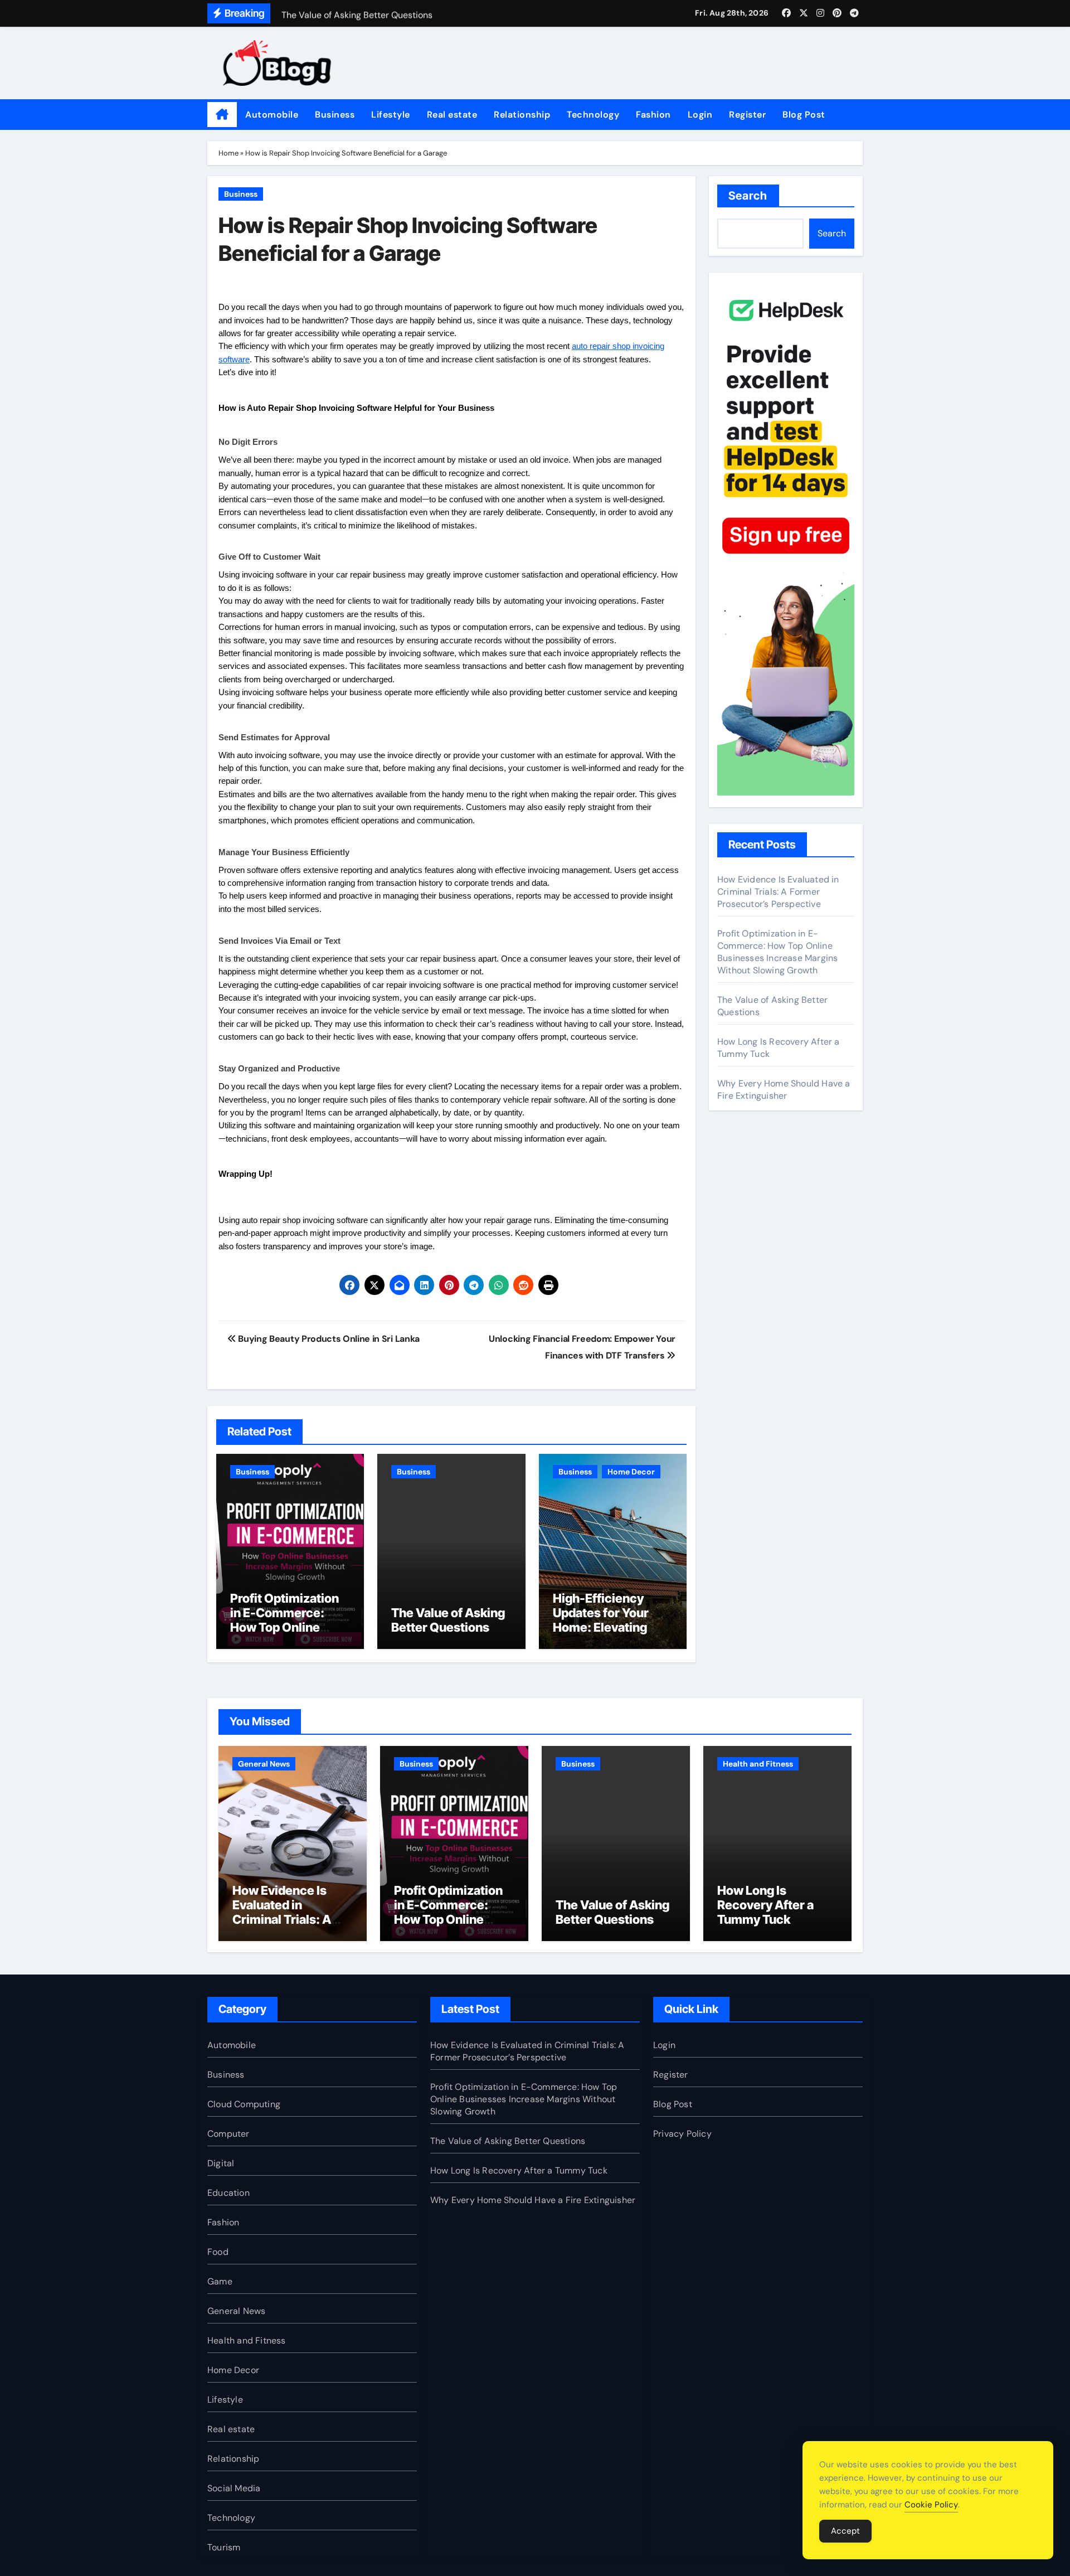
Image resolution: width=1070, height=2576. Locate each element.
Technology (593, 115)
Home (228, 153)
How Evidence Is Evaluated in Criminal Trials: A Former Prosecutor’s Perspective (778, 892)
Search (748, 196)
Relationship (522, 115)
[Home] (222, 115)
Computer (228, 2134)
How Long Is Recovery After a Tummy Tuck (765, 1905)
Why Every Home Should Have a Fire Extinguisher (784, 1090)
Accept (845, 2531)
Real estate (452, 115)
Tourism (224, 2547)
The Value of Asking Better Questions (448, 1620)
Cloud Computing (244, 2104)
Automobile (272, 115)
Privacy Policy (682, 2134)
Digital (221, 2163)
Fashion (653, 115)
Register (747, 115)
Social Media (234, 2488)
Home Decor (631, 1472)
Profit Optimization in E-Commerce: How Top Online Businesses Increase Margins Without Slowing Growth (290, 1635)
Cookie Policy (931, 2505)
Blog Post (804, 115)
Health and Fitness (758, 1764)
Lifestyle (391, 115)
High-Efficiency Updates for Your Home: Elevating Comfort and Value (607, 1620)
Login (700, 115)
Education (228, 2193)
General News (264, 1764)
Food (218, 2252)
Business (335, 115)
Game (220, 2281)
